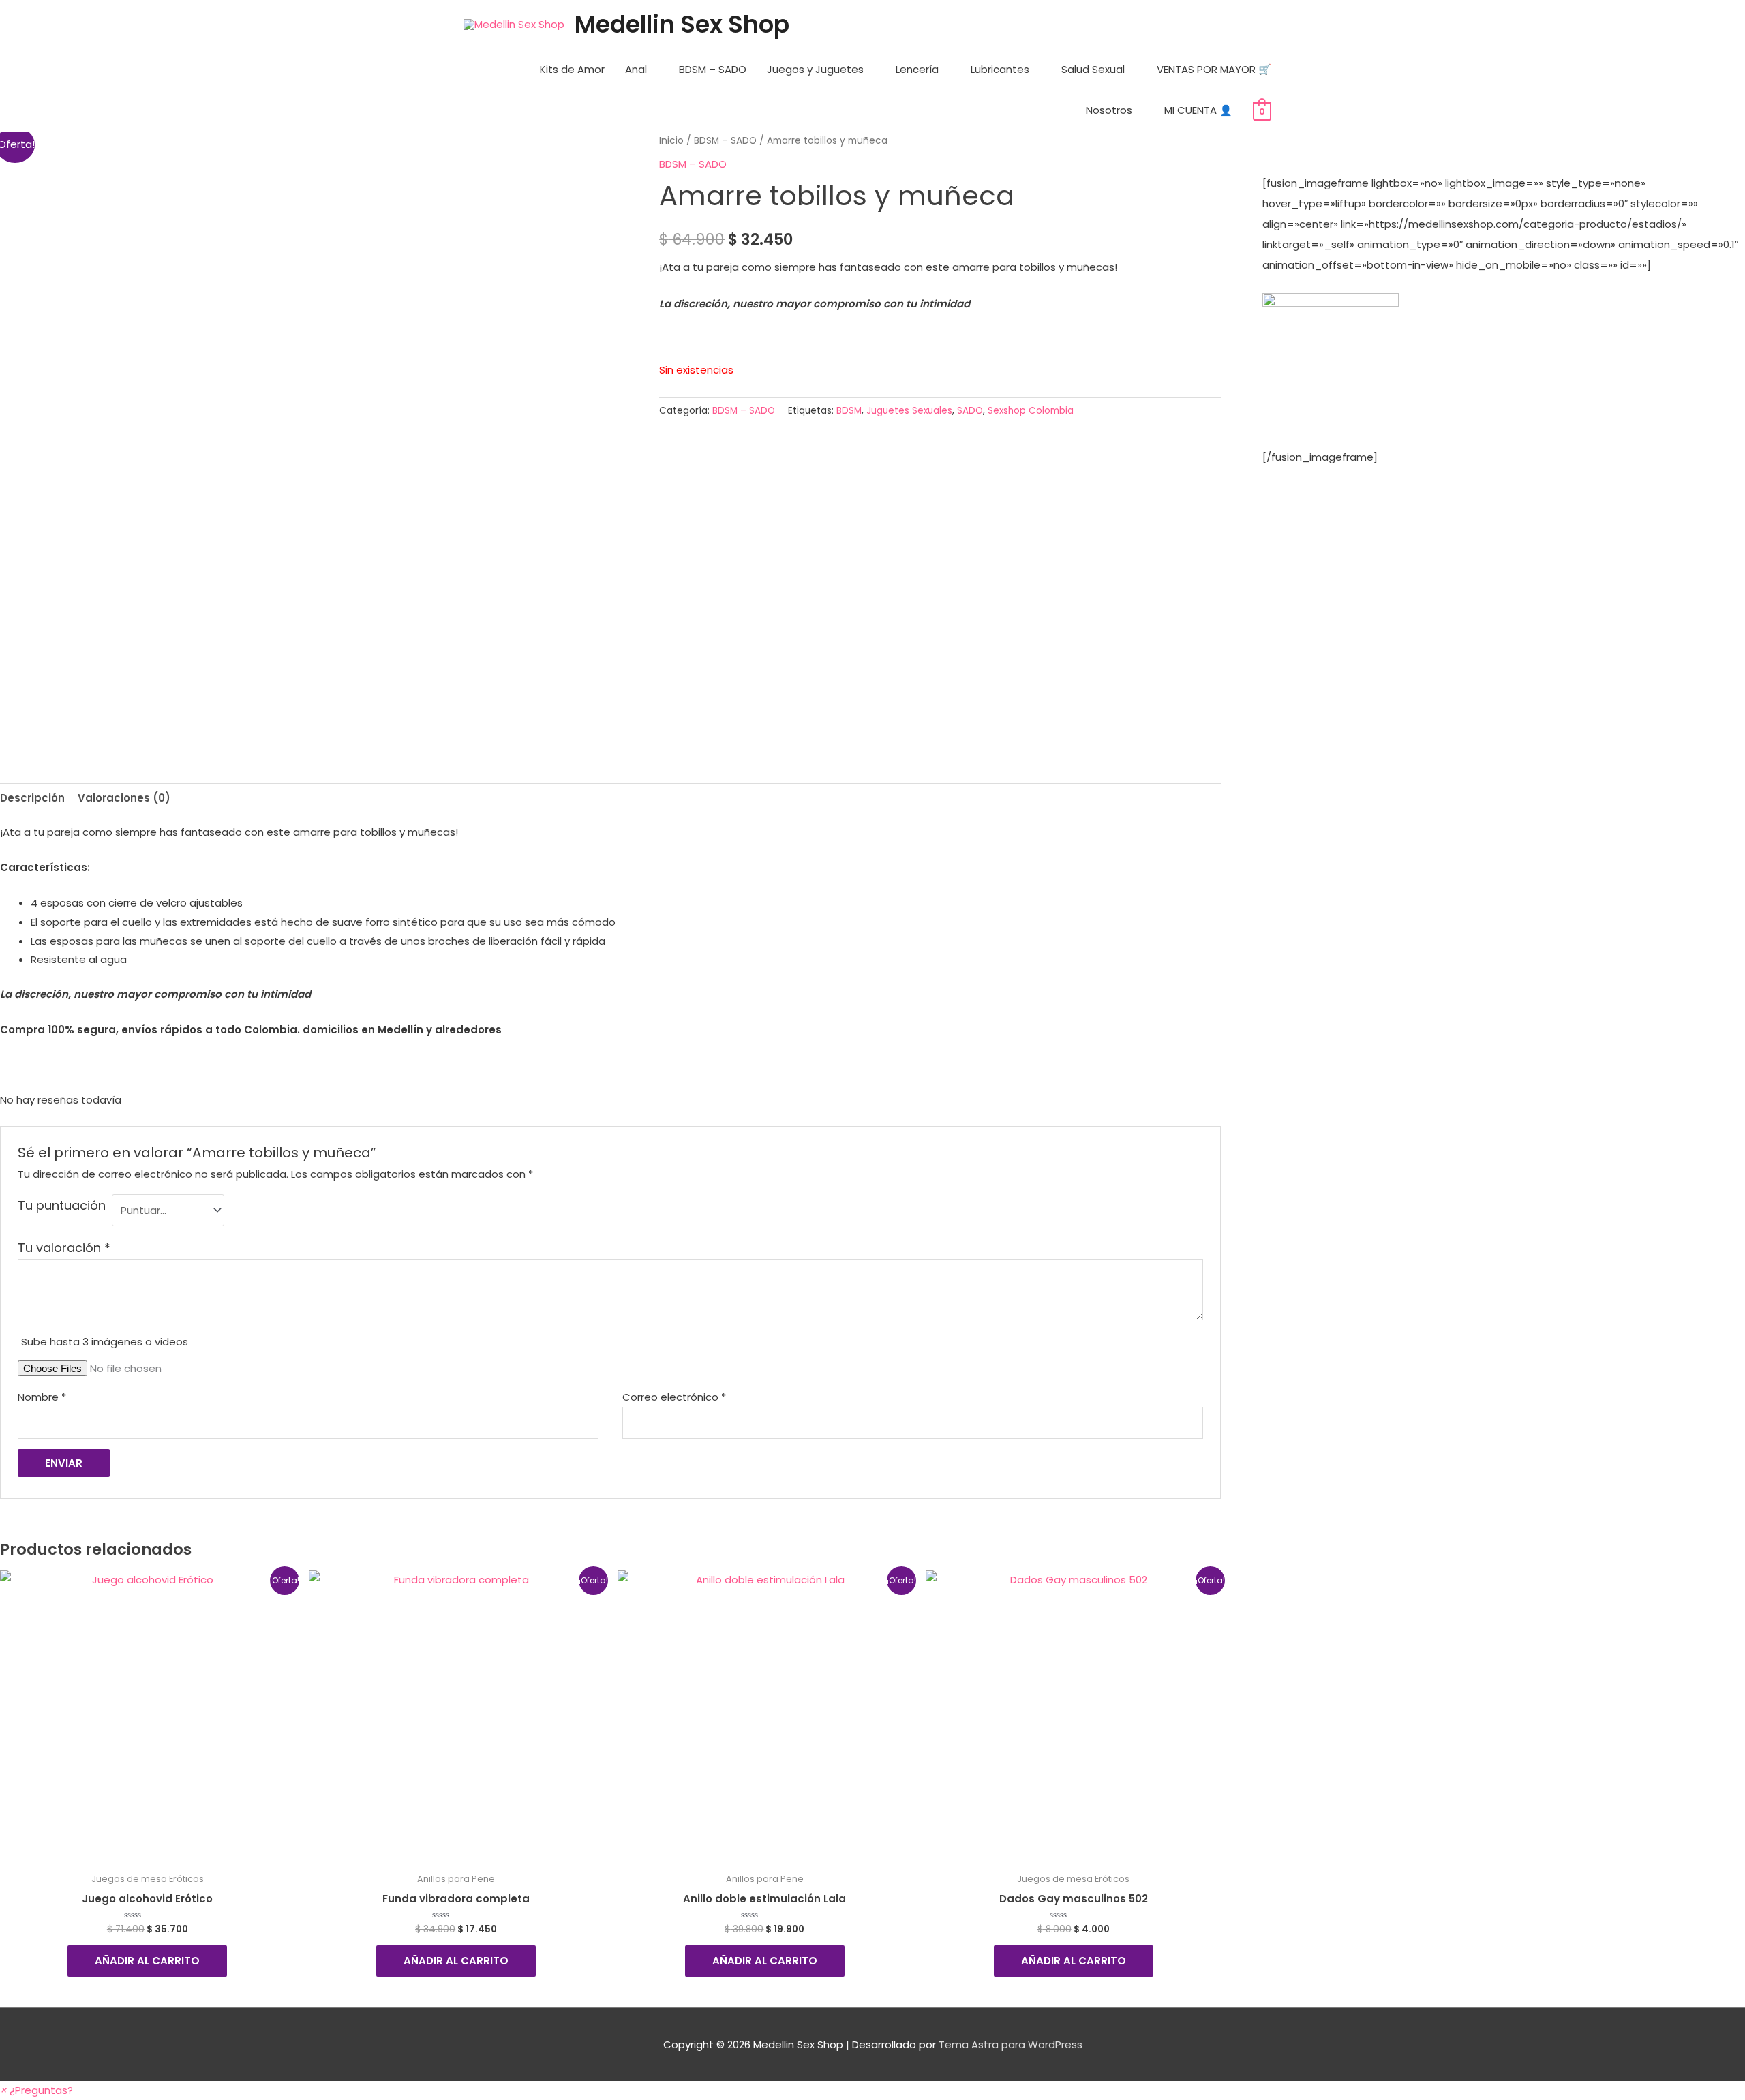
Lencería (917, 69)
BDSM (849, 411)
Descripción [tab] (32, 798)
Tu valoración (64, 1248)
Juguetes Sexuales (909, 411)
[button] (36, 2090)
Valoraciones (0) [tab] (124, 798)
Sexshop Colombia (1031, 411)
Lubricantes (1000, 69)
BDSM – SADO (713, 69)
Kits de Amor (572, 69)
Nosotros (1109, 110)
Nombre (42, 1397)
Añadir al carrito (147, 1961)
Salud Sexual (1093, 69)
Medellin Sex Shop (682, 24)
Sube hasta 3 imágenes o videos (105, 1342)
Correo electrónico (674, 1397)
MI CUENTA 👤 (1198, 110)
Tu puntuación (62, 1205)
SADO (970, 411)
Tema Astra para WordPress (1011, 2044)
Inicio (671, 141)
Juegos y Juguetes (815, 69)
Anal (636, 69)
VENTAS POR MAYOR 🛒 (1214, 69)
